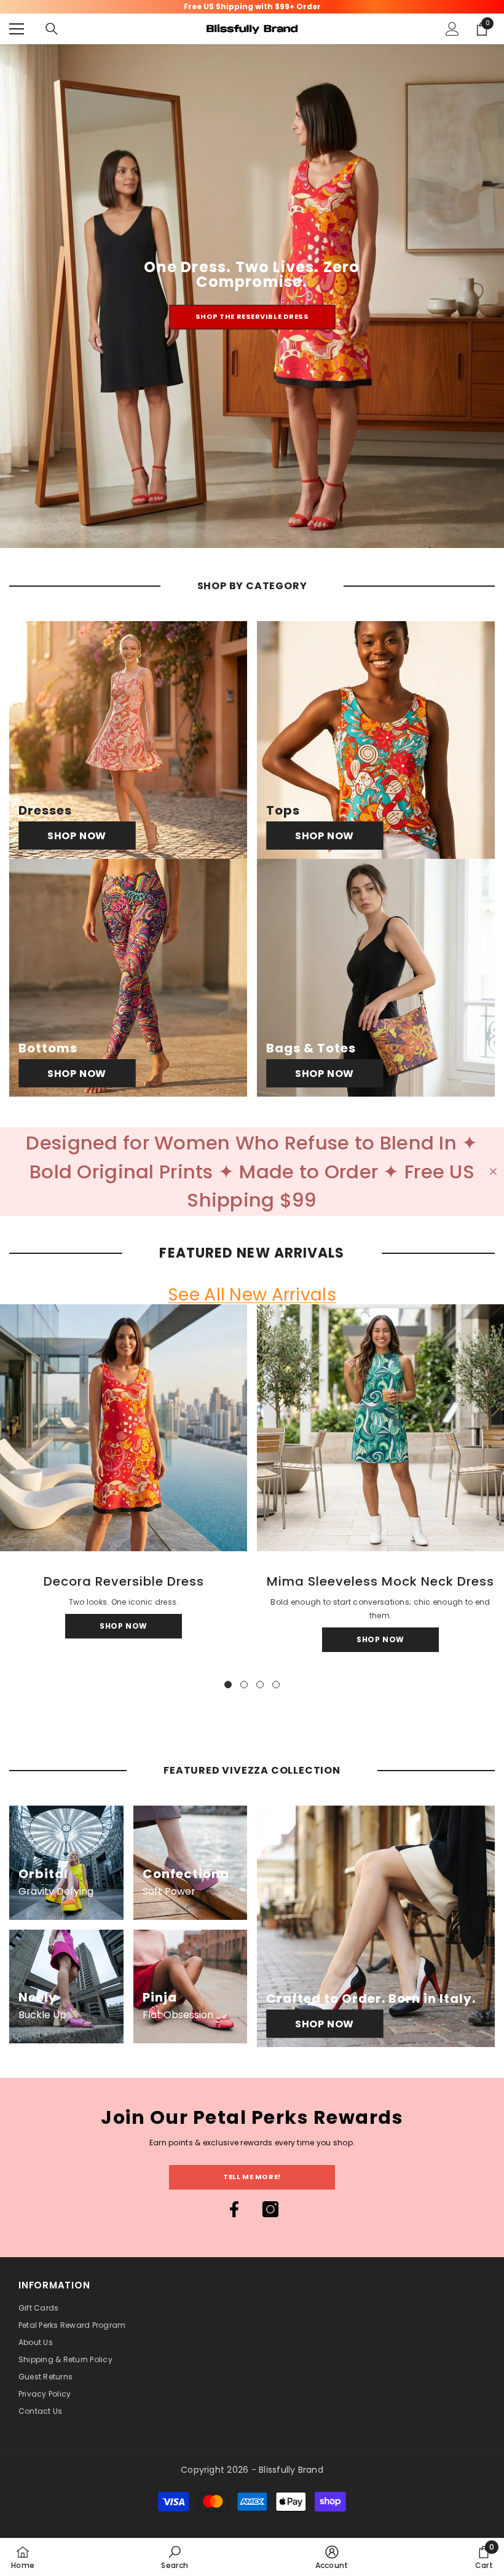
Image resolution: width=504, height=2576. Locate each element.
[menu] (17, 29)
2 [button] (244, 1685)
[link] (175, 2557)
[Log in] (452, 29)
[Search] (52, 29)
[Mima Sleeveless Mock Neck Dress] (380, 1428)
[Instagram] (270, 2209)
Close (493, 1171)
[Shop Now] (128, 740)
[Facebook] (234, 2209)
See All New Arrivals (252, 1295)
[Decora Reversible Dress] (124, 1428)
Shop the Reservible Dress (252, 316)
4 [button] (276, 1685)
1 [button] (228, 1685)
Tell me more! (252, 2177)
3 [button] (260, 1685)
